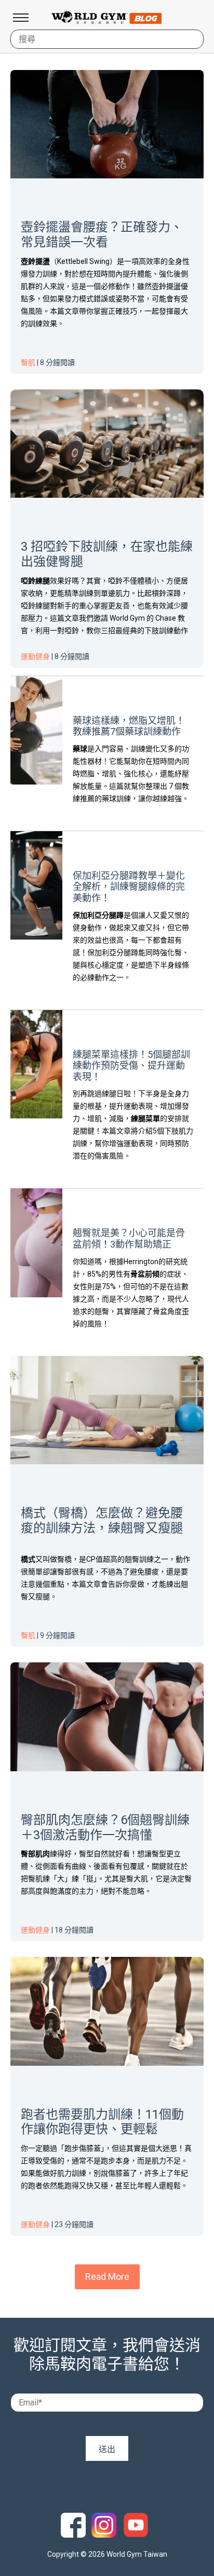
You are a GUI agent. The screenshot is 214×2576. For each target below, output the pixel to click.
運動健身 (35, 656)
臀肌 (28, 362)
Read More (107, 2277)
